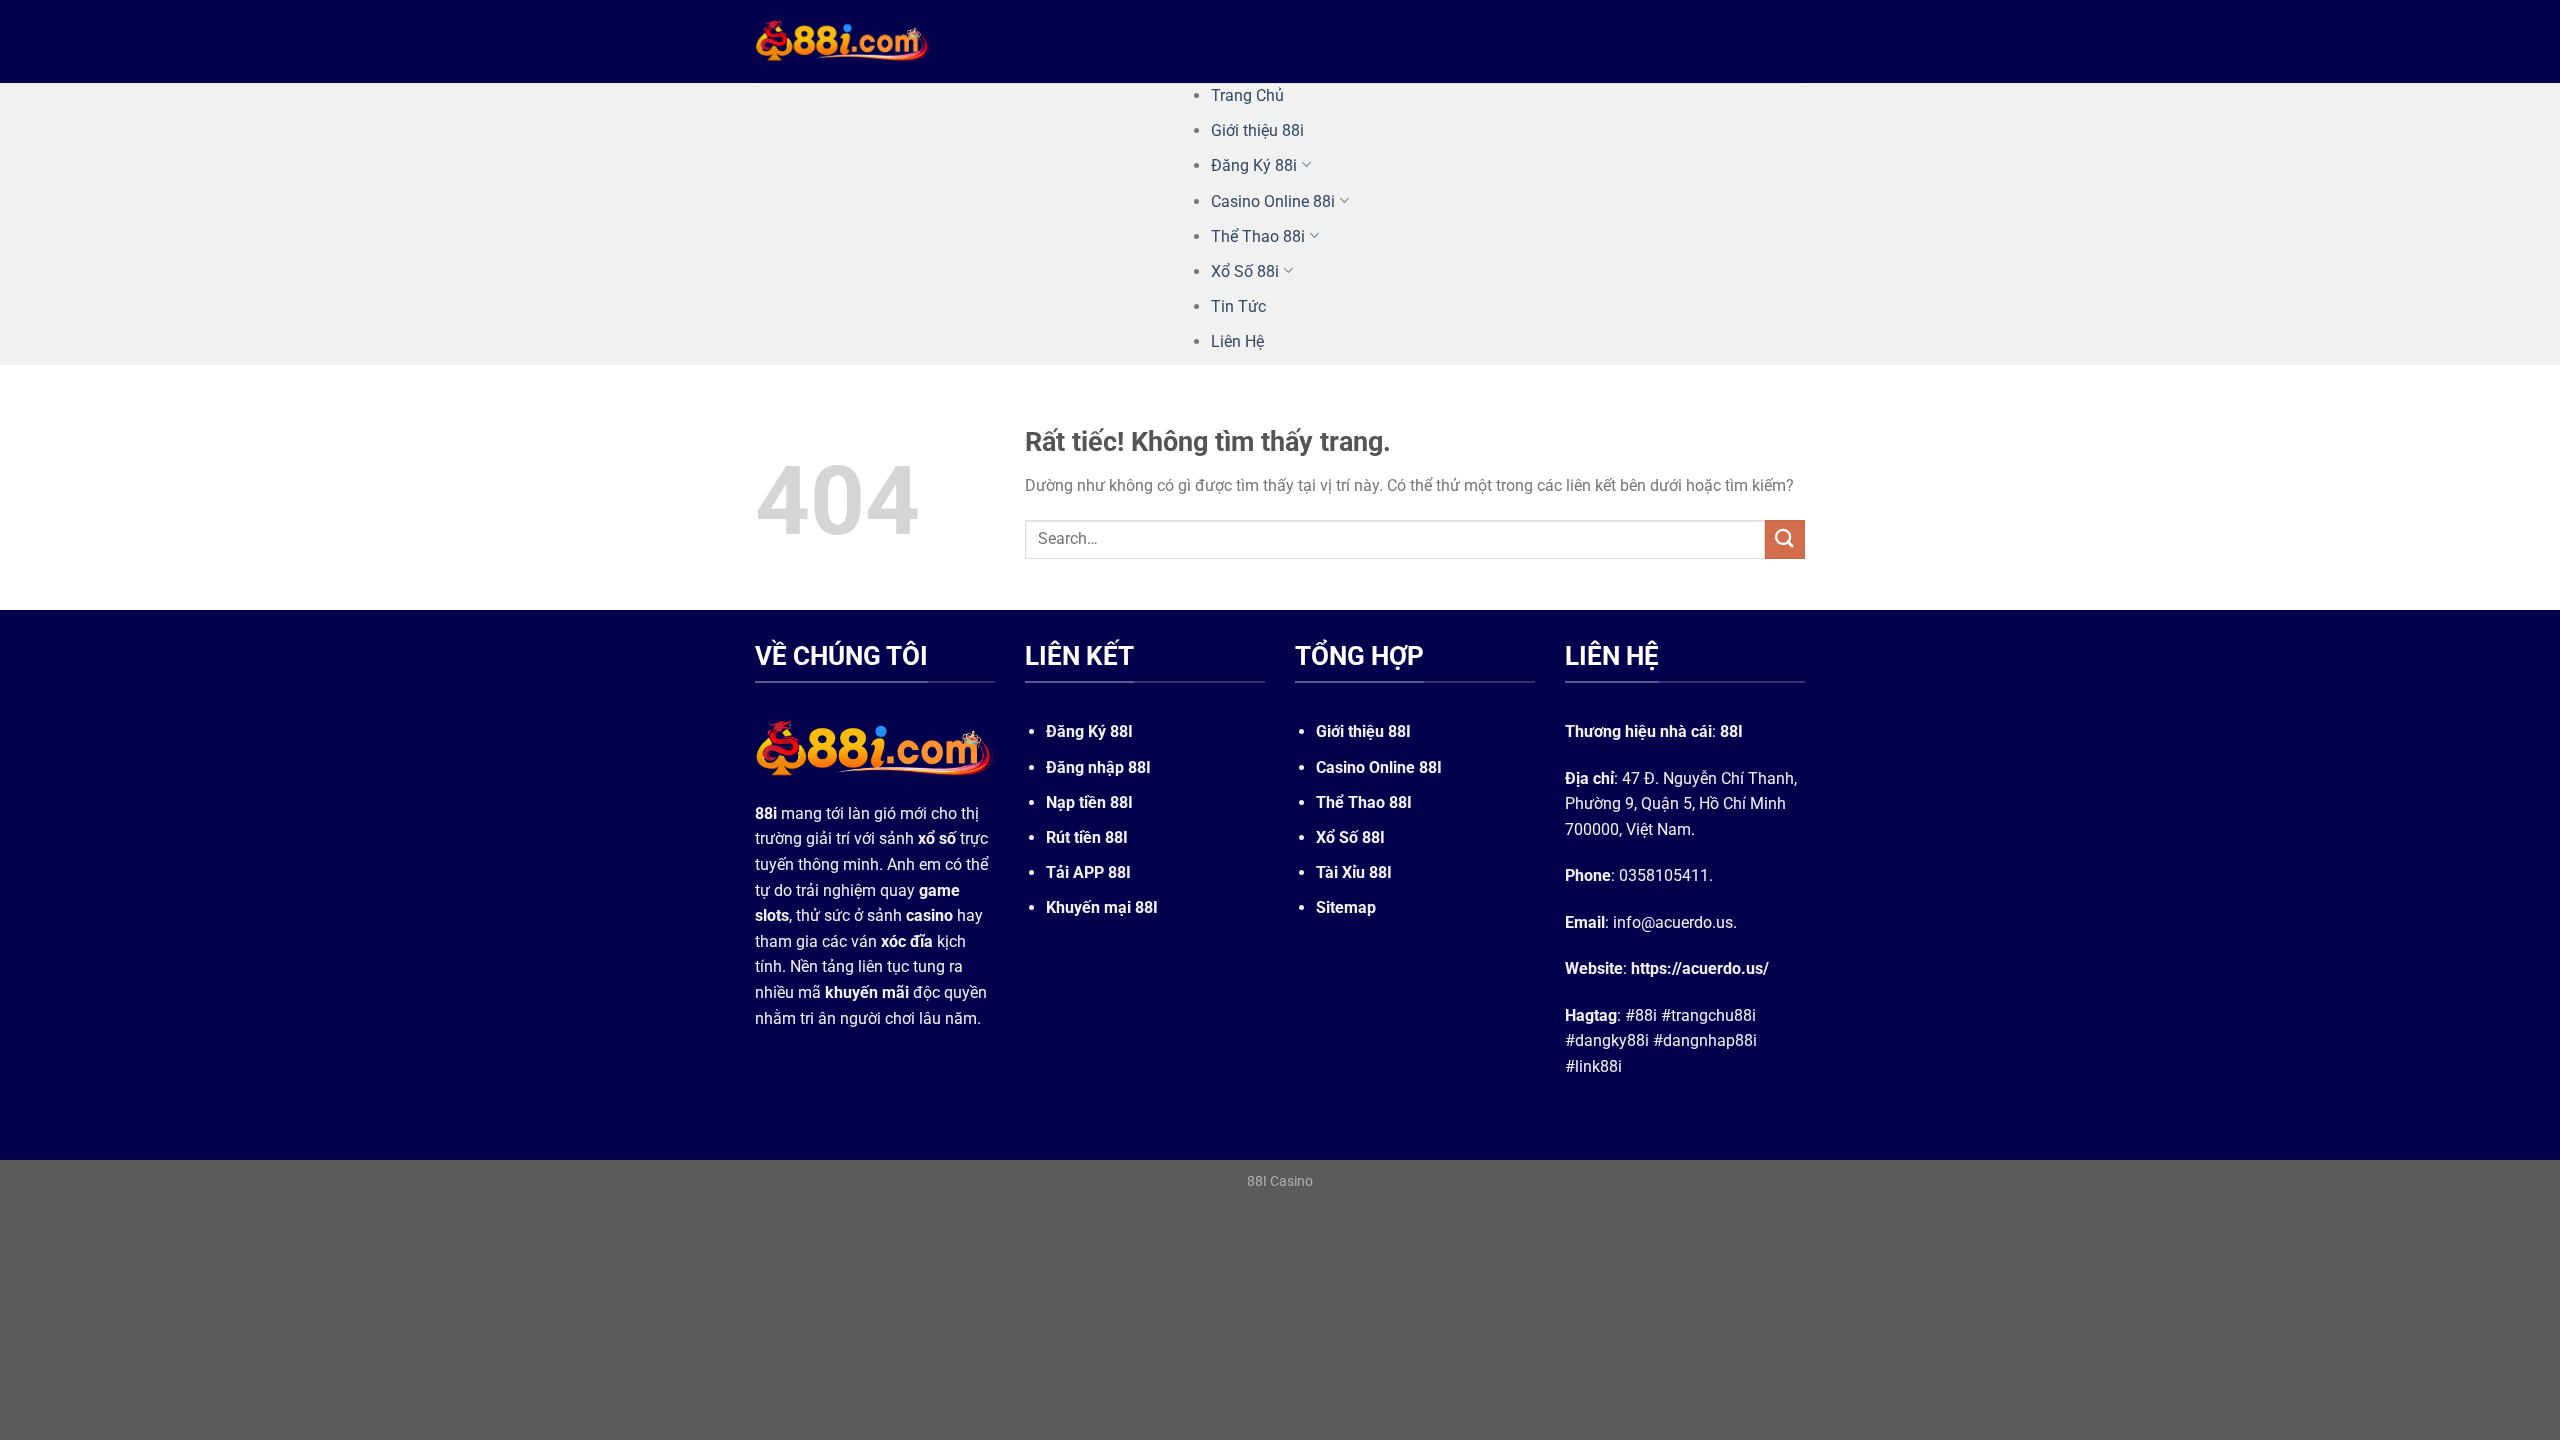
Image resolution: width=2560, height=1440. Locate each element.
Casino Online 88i (1273, 201)
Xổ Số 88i (1245, 271)
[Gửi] (1785, 539)
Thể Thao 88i (1258, 236)
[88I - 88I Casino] (843, 41)
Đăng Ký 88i (1254, 165)
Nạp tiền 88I (1089, 802)
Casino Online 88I (1379, 767)
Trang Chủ (1247, 95)
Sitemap (1346, 907)
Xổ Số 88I (1350, 837)
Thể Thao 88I (1364, 802)
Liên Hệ (1237, 341)
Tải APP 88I (1088, 872)
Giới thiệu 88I (1363, 731)
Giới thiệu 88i (1257, 130)
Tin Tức (1238, 306)
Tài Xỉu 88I (1354, 872)
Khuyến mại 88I (1102, 907)
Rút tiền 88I (1087, 837)
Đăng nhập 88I (1098, 767)
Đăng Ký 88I (1089, 731)
